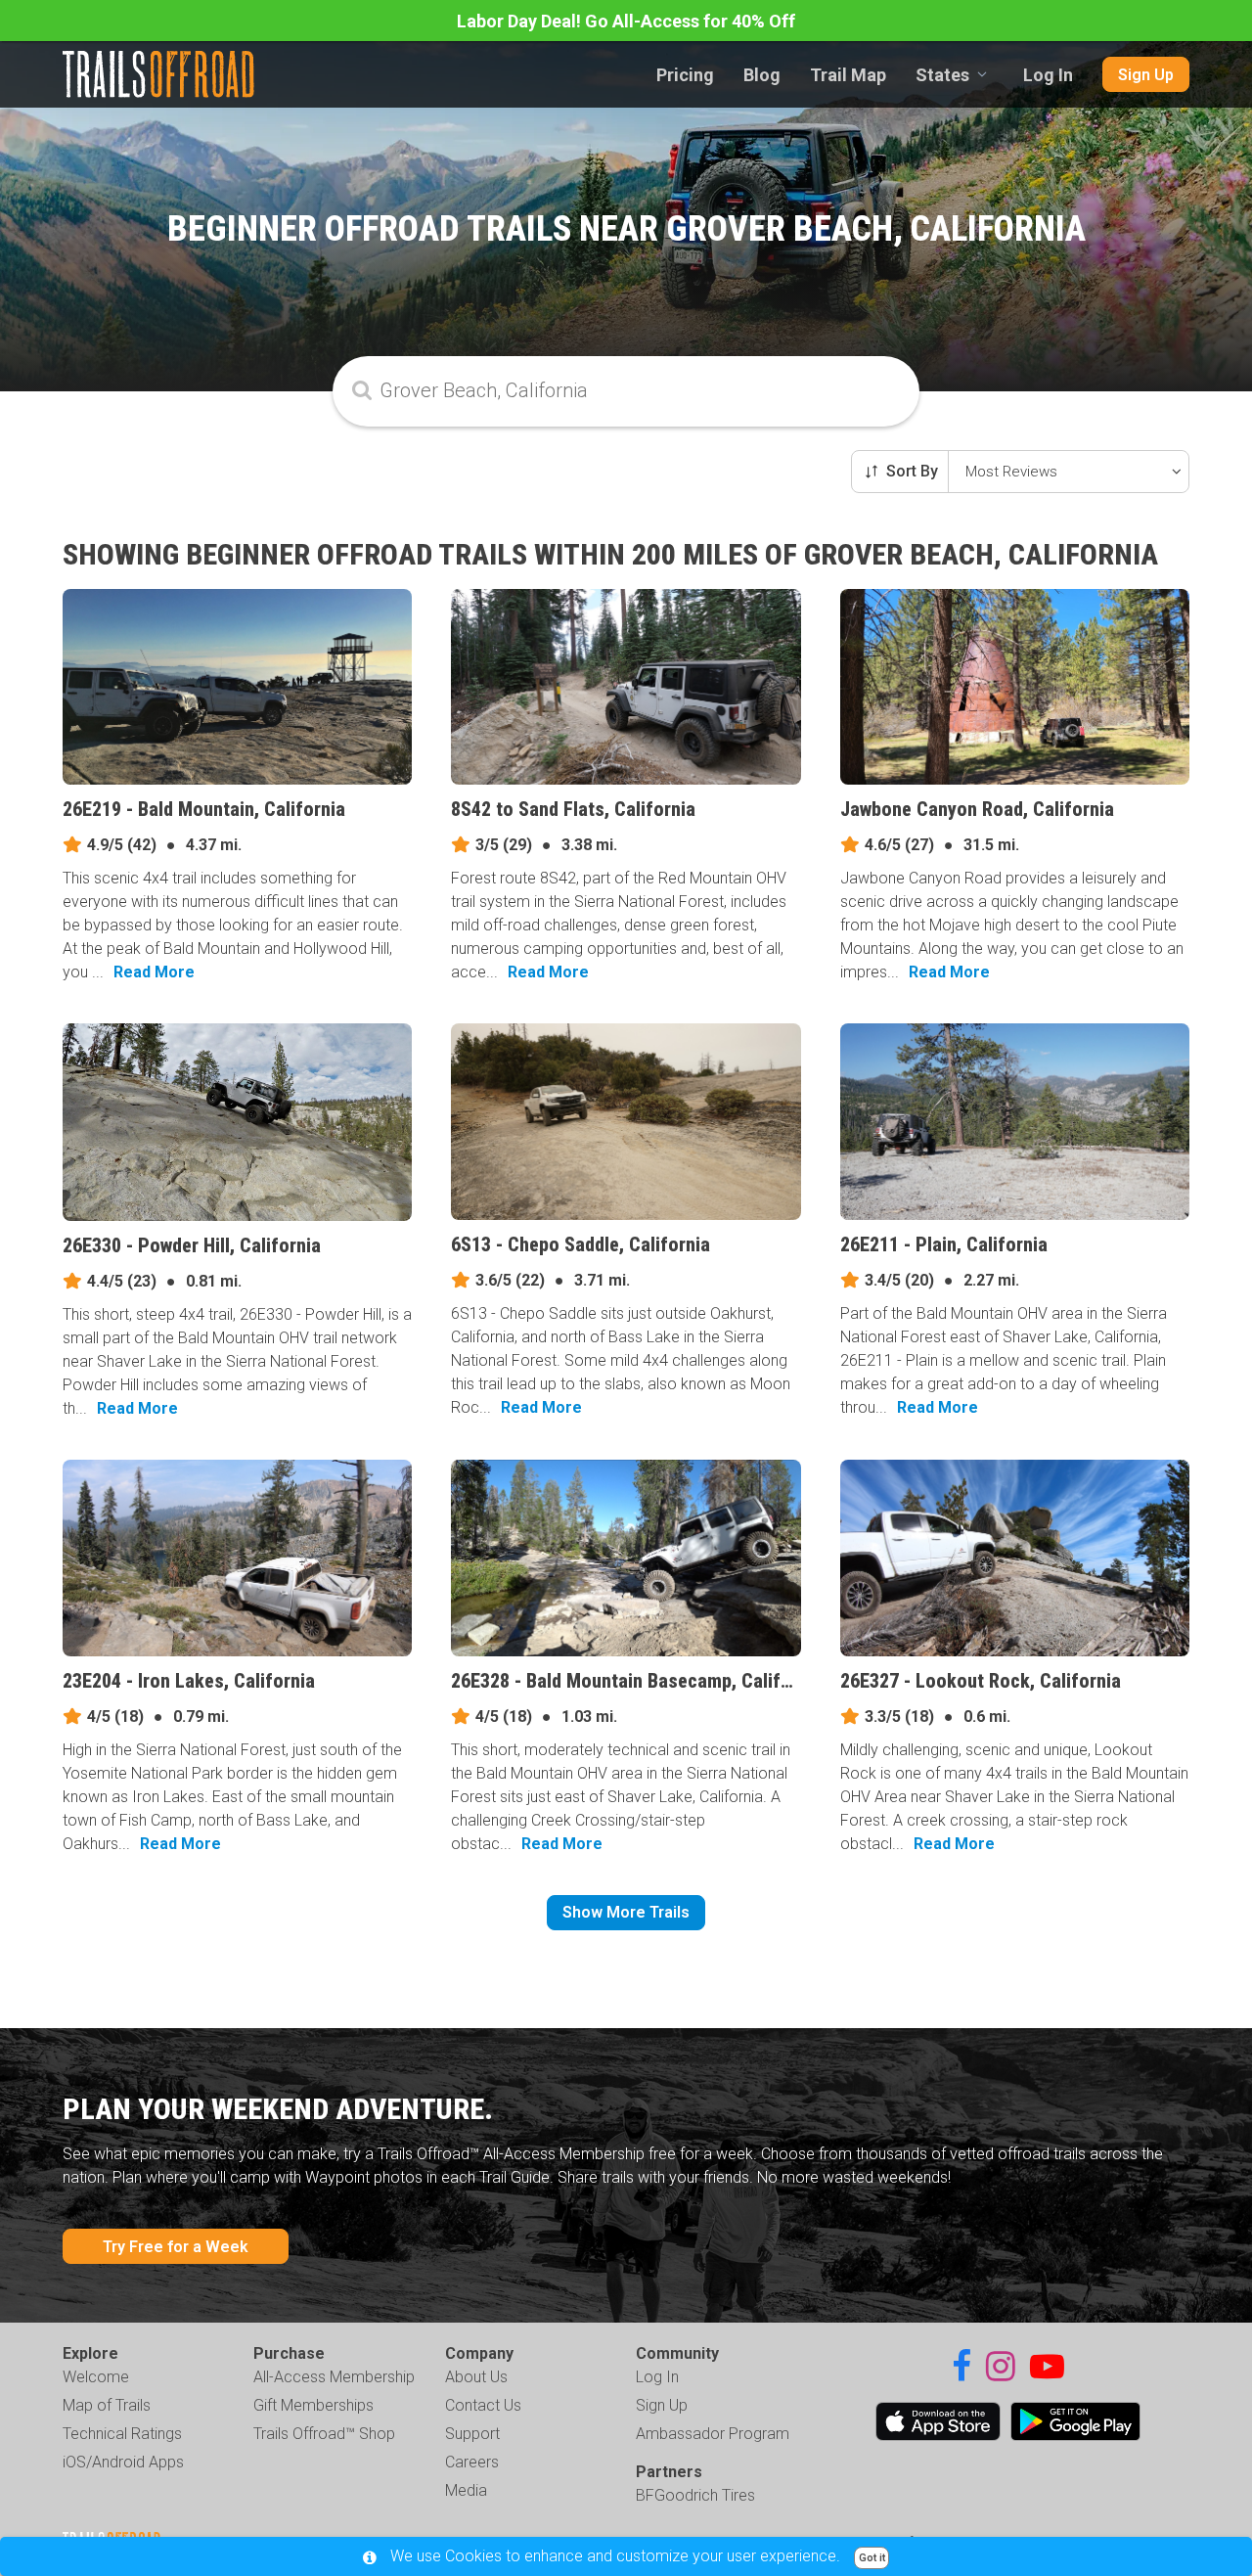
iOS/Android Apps (123, 2462)
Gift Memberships (313, 2405)
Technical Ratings (122, 2434)
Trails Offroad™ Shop (324, 2434)
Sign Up (1146, 75)
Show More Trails (626, 1912)
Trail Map (848, 75)
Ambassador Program (713, 2434)
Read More (154, 972)
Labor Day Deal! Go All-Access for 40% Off (626, 21)
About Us (476, 2377)
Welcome (96, 2377)
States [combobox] (942, 75)
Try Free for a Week (176, 2247)
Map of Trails (107, 2405)
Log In (1048, 75)
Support (472, 2434)
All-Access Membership (334, 2377)
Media (466, 2490)
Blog (762, 75)
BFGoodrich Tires (695, 2495)
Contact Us (483, 2405)
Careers (472, 2462)
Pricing (685, 75)
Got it (872, 2558)
